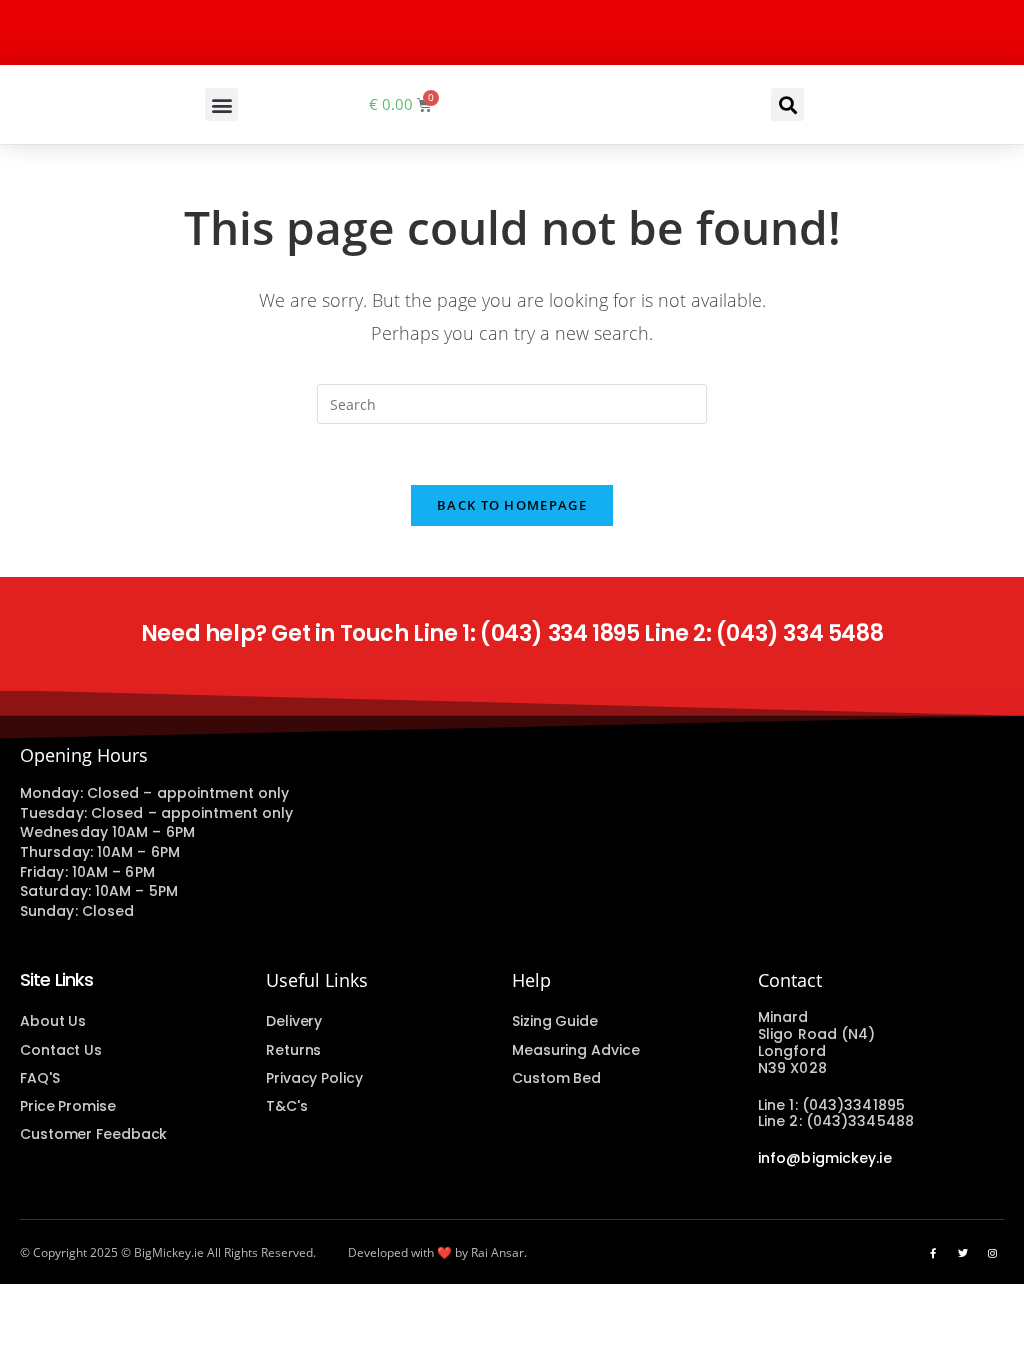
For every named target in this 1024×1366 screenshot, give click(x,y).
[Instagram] (993, 1253)
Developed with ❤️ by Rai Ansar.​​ (437, 1252)
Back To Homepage (512, 505)
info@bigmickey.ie (825, 1158)
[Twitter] (963, 1253)
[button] (221, 104)
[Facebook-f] (933, 1253)
